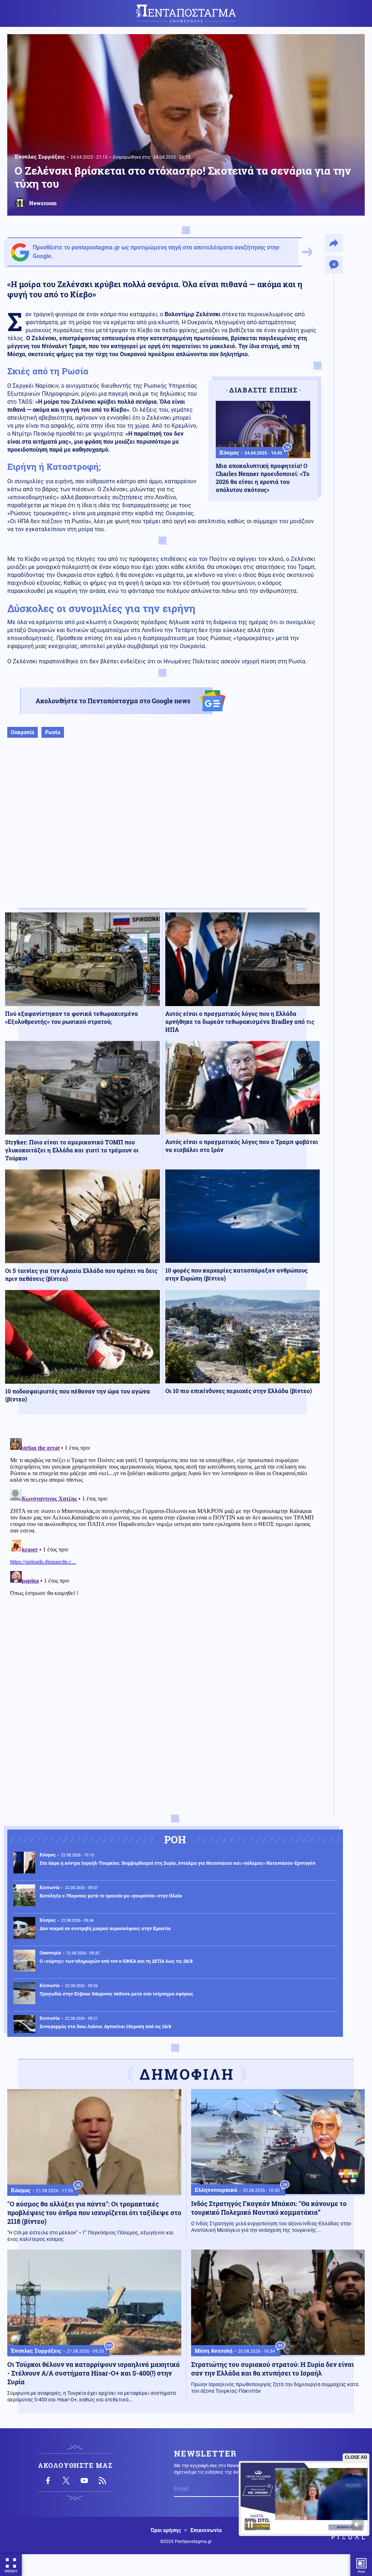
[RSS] (102, 2481)
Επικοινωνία (206, 2530)
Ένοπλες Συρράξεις (40, 156)
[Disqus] (162, 1526)
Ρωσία (53, 732)
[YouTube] (84, 2481)
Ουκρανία (23, 732)
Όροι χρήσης (166, 2530)
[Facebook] (48, 2481)
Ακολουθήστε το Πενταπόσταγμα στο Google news (113, 701)
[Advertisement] (162, 831)
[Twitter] (66, 2481)
